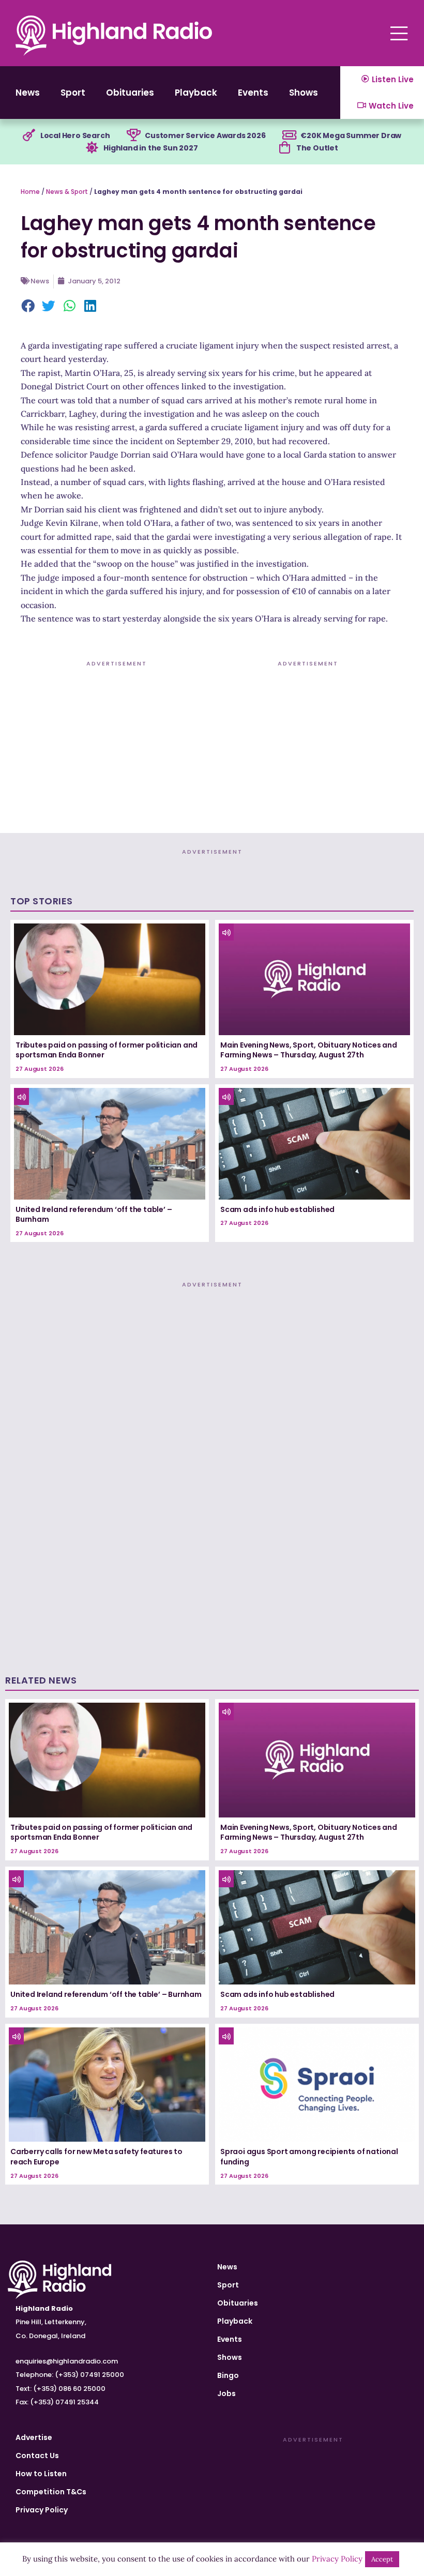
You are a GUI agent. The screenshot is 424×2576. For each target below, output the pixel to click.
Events (253, 93)
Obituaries (130, 93)
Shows (304, 93)
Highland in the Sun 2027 (150, 148)
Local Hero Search (75, 135)
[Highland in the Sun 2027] (92, 148)
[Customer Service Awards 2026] (133, 135)
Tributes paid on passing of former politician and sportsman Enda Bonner (107, 1050)
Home (30, 192)
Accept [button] (382, 2559)
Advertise (34, 2437)
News (28, 93)
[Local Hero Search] (29, 135)
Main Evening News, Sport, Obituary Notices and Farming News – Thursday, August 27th (309, 1050)
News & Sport (67, 192)
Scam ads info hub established (277, 1209)
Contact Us (37, 2456)
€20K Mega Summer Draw (351, 135)
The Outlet (317, 148)
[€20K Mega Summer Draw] (289, 135)
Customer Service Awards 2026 (205, 135)
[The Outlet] (285, 148)
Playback (196, 93)
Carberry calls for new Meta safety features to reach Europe (96, 2157)
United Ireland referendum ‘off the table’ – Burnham (94, 1215)
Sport (73, 93)
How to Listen (41, 2474)
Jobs (226, 2393)
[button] (28, 307)
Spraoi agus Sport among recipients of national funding (309, 2157)
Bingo (228, 2375)
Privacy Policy (42, 2510)
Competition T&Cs (51, 2492)
